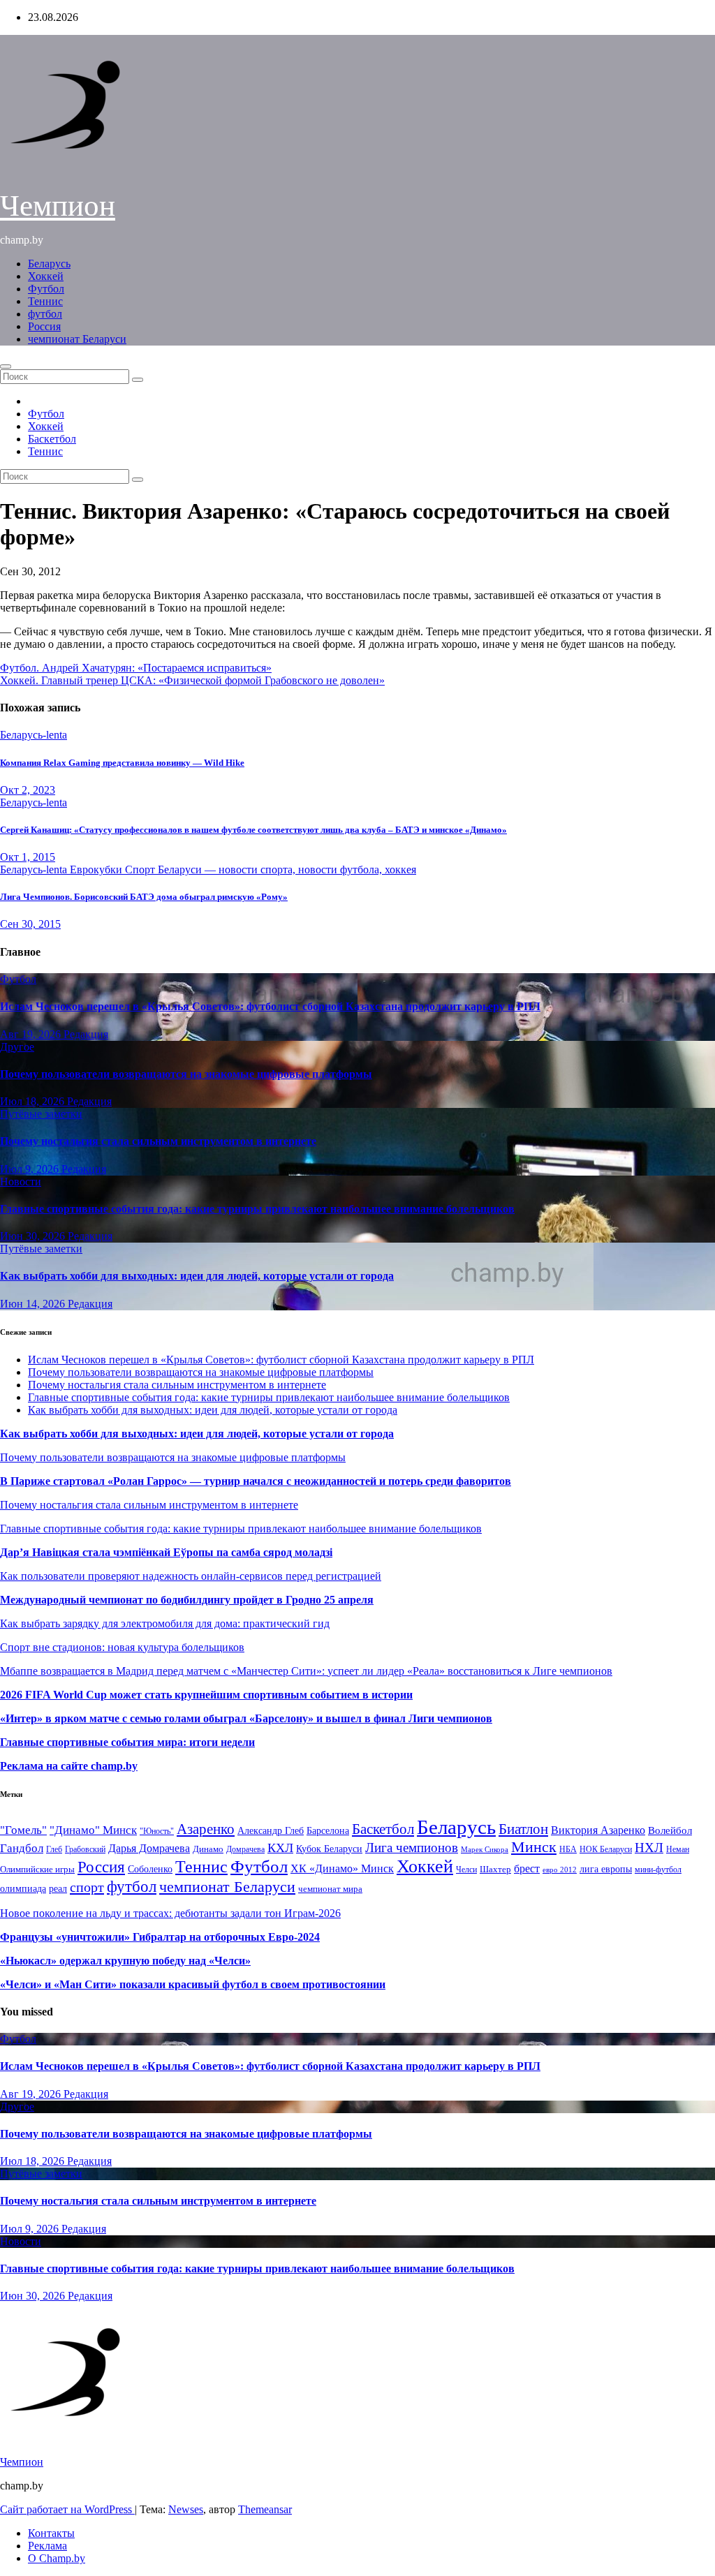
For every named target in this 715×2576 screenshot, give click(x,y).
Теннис (45, 301)
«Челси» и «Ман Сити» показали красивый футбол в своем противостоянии (193, 1984)
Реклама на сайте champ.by (69, 1766)
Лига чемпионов (412, 1848)
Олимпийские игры (37, 1869)
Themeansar (265, 2509)
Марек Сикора (485, 1849)
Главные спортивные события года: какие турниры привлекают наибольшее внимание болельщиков (257, 1209)
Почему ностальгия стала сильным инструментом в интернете (158, 1141)
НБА (568, 1849)
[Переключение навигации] (6, 367)
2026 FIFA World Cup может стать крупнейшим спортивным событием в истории (206, 1695)
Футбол (46, 289)
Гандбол (22, 1848)
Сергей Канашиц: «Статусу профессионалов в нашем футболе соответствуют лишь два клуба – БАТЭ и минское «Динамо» (253, 830)
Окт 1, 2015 (28, 857)
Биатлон (523, 1829)
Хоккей (46, 276)
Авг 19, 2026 (32, 1034)
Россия (44, 326)
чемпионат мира (330, 1889)
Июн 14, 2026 (34, 1304)
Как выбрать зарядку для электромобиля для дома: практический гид (165, 1623)
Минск (534, 1847)
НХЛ (649, 1848)
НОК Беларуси (606, 1850)
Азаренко (206, 1829)
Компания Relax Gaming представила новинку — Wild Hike (122, 763)
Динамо (208, 1849)
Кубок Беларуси (329, 1849)
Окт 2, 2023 (28, 790)
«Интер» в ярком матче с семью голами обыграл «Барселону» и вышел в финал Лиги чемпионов (246, 1718)
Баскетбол (52, 439)
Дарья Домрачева (149, 1848)
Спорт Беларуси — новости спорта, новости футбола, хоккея (271, 869)
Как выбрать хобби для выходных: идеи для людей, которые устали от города (197, 1276)
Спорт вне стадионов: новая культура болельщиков (122, 1647)
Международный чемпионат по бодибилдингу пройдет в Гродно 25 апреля (187, 1600)
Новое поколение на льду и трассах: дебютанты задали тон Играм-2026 (170, 1913)
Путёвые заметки (41, 1114)
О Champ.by (57, 2558)
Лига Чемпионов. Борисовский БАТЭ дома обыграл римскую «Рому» (144, 897)
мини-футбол (658, 1870)
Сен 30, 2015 (30, 924)
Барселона (328, 1831)
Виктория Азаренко (598, 1830)
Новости (21, 1182)
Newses (186, 2509)
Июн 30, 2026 (34, 1236)
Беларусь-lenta (34, 735)
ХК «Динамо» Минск (342, 1868)
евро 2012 (560, 1870)
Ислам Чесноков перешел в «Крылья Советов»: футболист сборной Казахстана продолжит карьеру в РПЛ (270, 1006)
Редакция (86, 1034)
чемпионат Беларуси (77, 339)
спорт (87, 1887)
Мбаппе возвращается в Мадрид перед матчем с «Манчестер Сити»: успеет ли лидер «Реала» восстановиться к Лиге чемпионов (306, 1671)
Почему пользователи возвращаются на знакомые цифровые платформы (186, 1074)
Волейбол (670, 1830)
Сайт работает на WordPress (67, 2509)
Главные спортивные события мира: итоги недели (127, 1742)
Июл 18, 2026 (34, 1101)
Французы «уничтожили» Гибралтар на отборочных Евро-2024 (160, 1937)
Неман (678, 1850)
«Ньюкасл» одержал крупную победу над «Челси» (125, 1961)
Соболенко (150, 1869)
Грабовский (85, 1850)
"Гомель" (23, 1830)
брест (527, 1868)
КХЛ (280, 1848)
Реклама (47, 2546)
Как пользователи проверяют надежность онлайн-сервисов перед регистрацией (191, 1576)
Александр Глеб (271, 1831)
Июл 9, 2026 (31, 1169)
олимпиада (23, 1888)
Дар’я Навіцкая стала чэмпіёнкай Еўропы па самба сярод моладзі (166, 1552)
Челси (466, 1870)
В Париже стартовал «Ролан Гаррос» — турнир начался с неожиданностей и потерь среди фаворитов (256, 1481)
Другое (17, 1047)
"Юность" (157, 1831)
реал (58, 1889)
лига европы (606, 1869)
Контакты (51, 2533)
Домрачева (245, 1849)
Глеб (54, 1849)
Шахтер (495, 1869)
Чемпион (58, 206)
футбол (45, 314)
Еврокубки (97, 869)
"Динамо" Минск (93, 1830)
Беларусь (49, 264)
